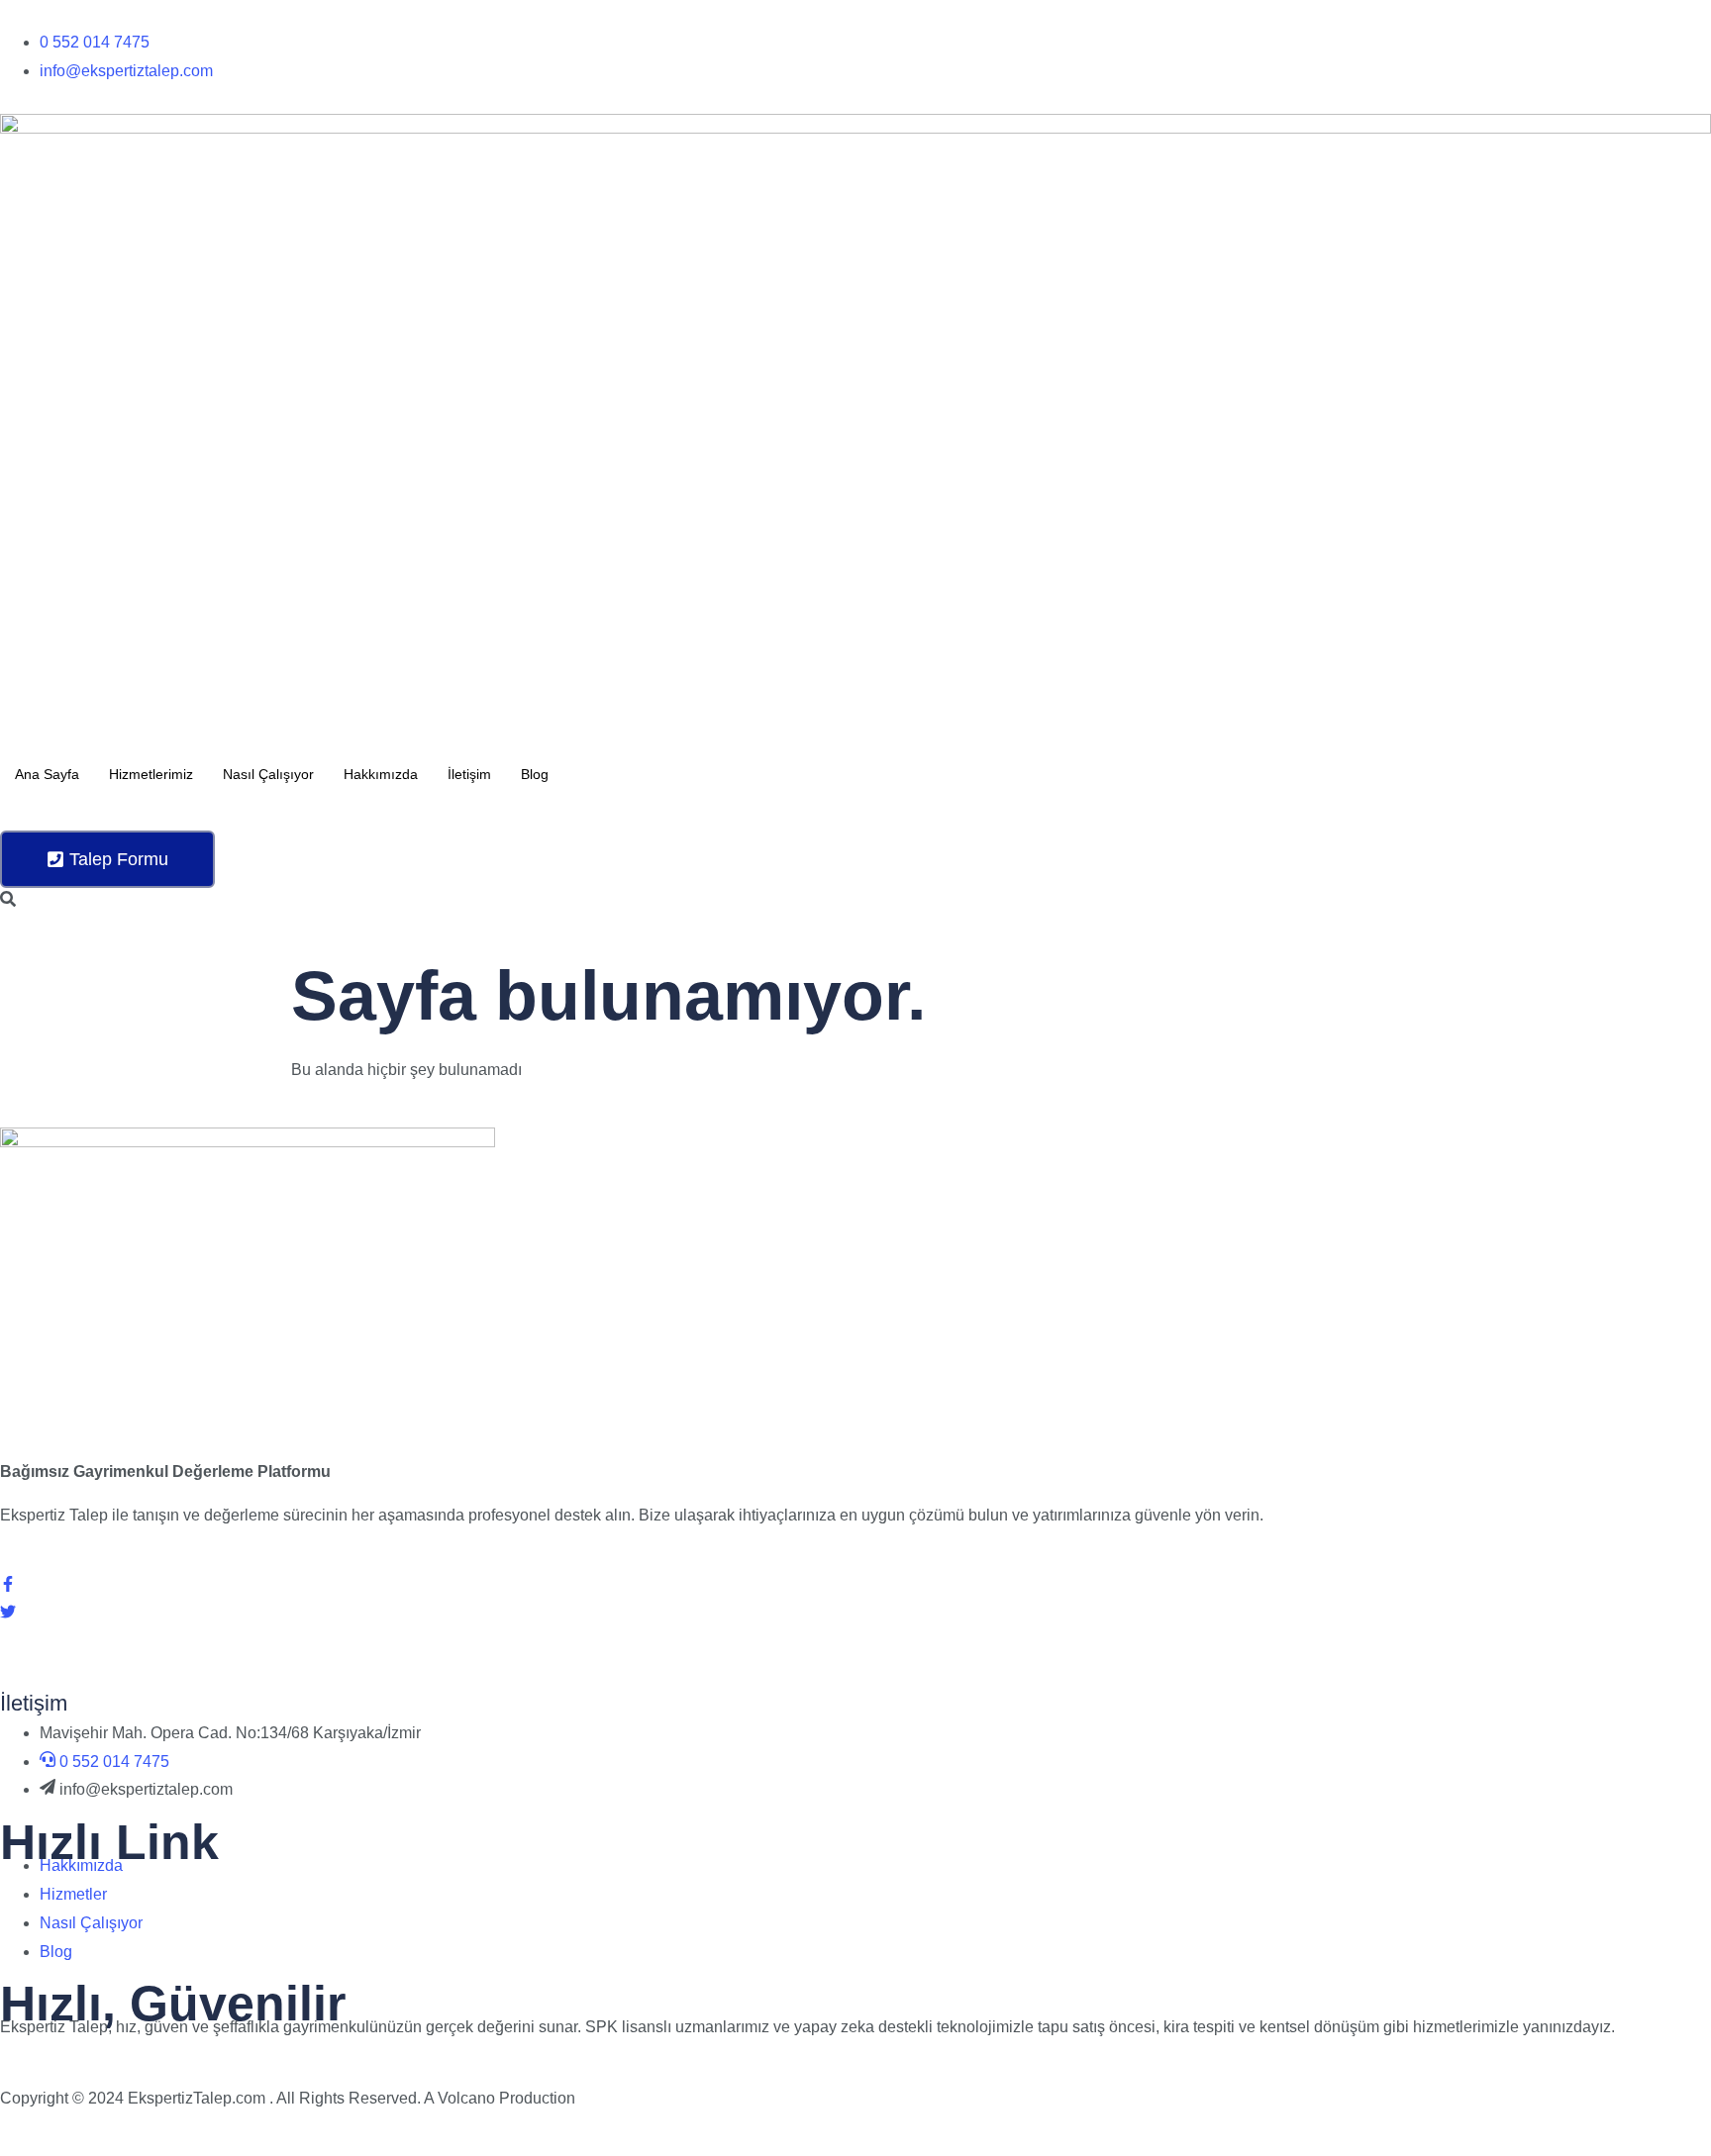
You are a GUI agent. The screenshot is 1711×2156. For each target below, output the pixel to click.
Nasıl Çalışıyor (268, 774)
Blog (535, 774)
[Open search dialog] (8, 900)
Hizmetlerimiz (151, 774)
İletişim (469, 774)
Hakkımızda (381, 774)
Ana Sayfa (47, 774)
